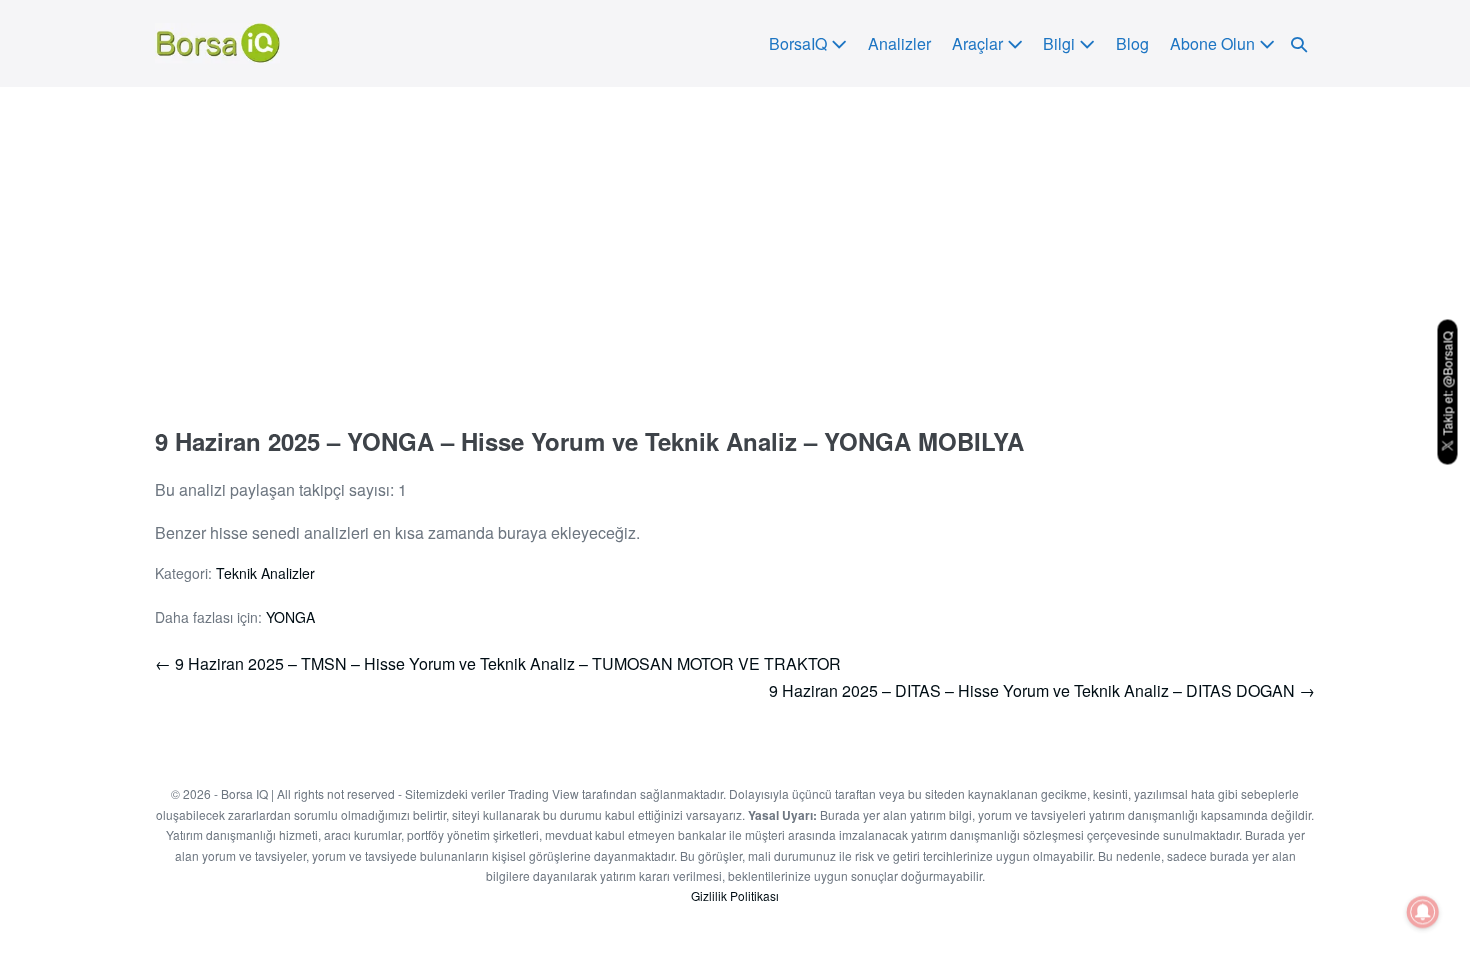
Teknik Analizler (265, 573)
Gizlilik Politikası (735, 895)
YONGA (290, 617)
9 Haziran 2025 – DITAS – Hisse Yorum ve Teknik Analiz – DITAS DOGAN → (1042, 690)
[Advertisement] (735, 237)
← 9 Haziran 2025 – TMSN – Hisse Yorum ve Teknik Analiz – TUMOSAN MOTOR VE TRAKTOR (498, 663)
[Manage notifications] (1423, 912)
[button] (1299, 43)
